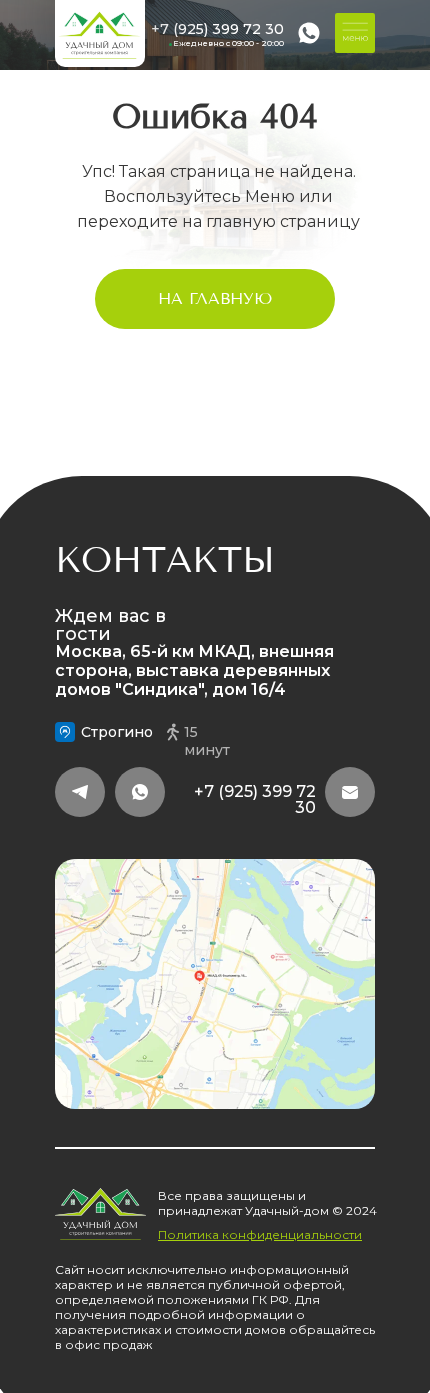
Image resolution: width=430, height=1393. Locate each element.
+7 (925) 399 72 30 (217, 29)
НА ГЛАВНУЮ (215, 298)
